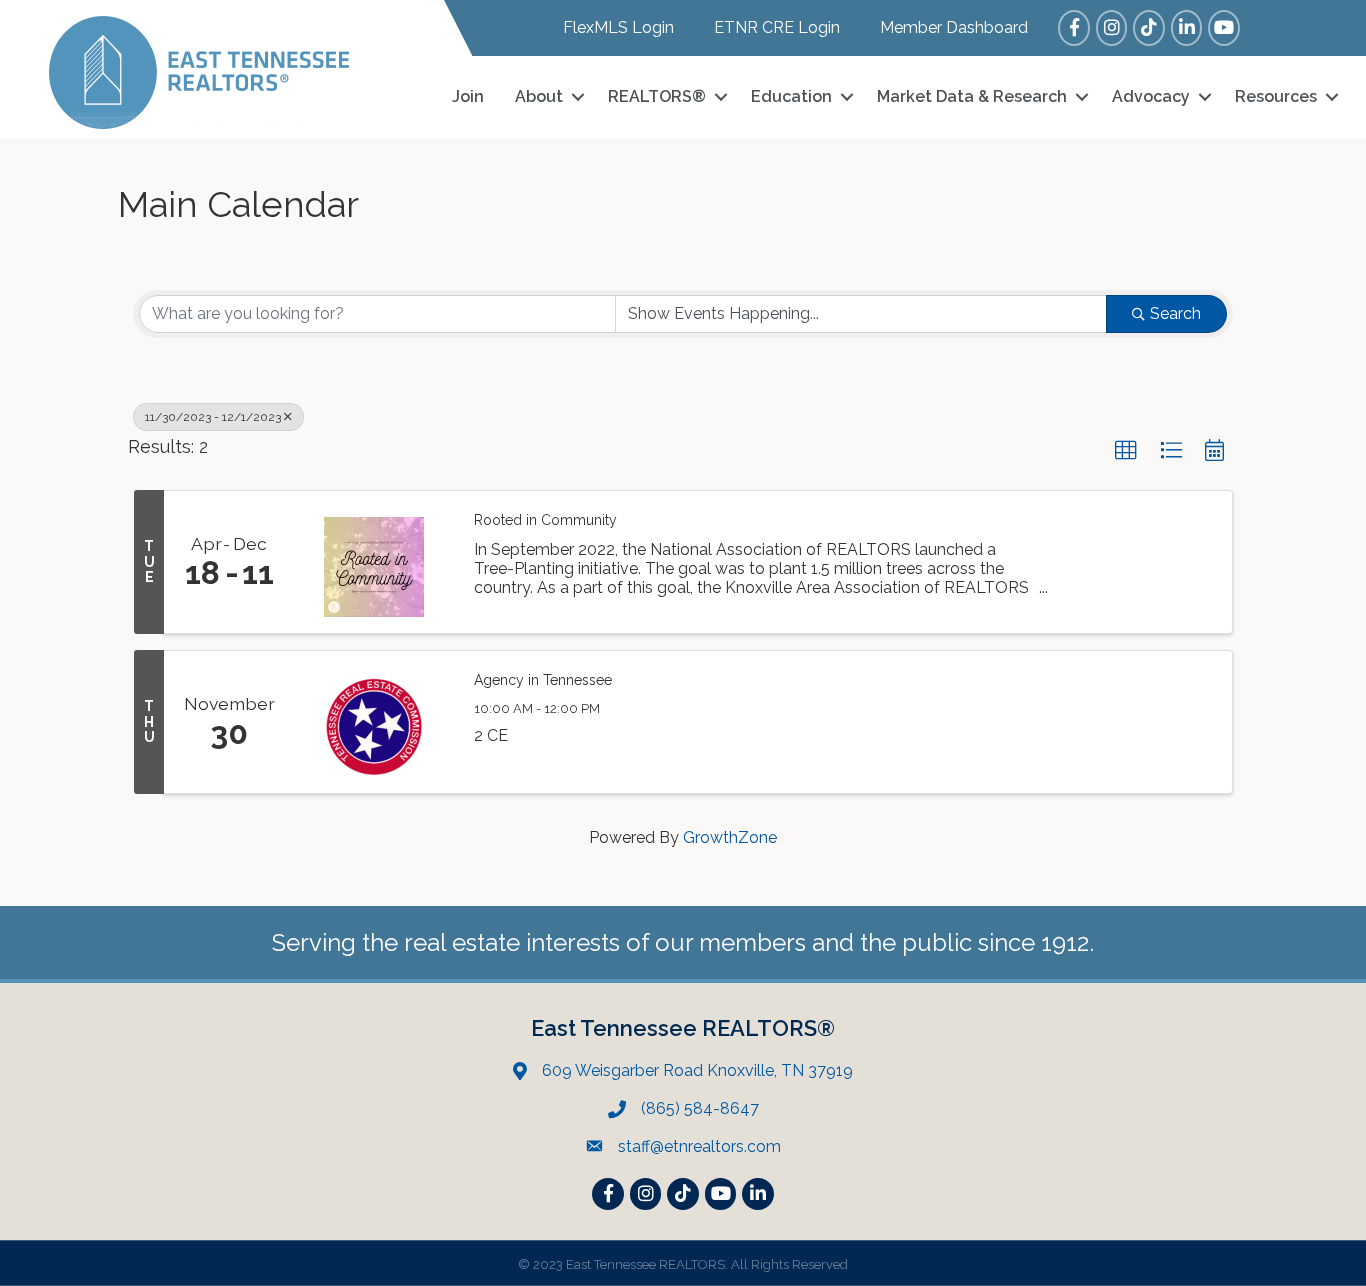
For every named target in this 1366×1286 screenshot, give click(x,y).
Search (1175, 313)
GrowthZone (730, 837)
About (539, 96)
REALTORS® (657, 96)
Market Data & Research (972, 96)
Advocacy (1151, 96)
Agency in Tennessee (543, 680)
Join (468, 96)
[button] (1126, 451)
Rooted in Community (545, 520)
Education (791, 96)
